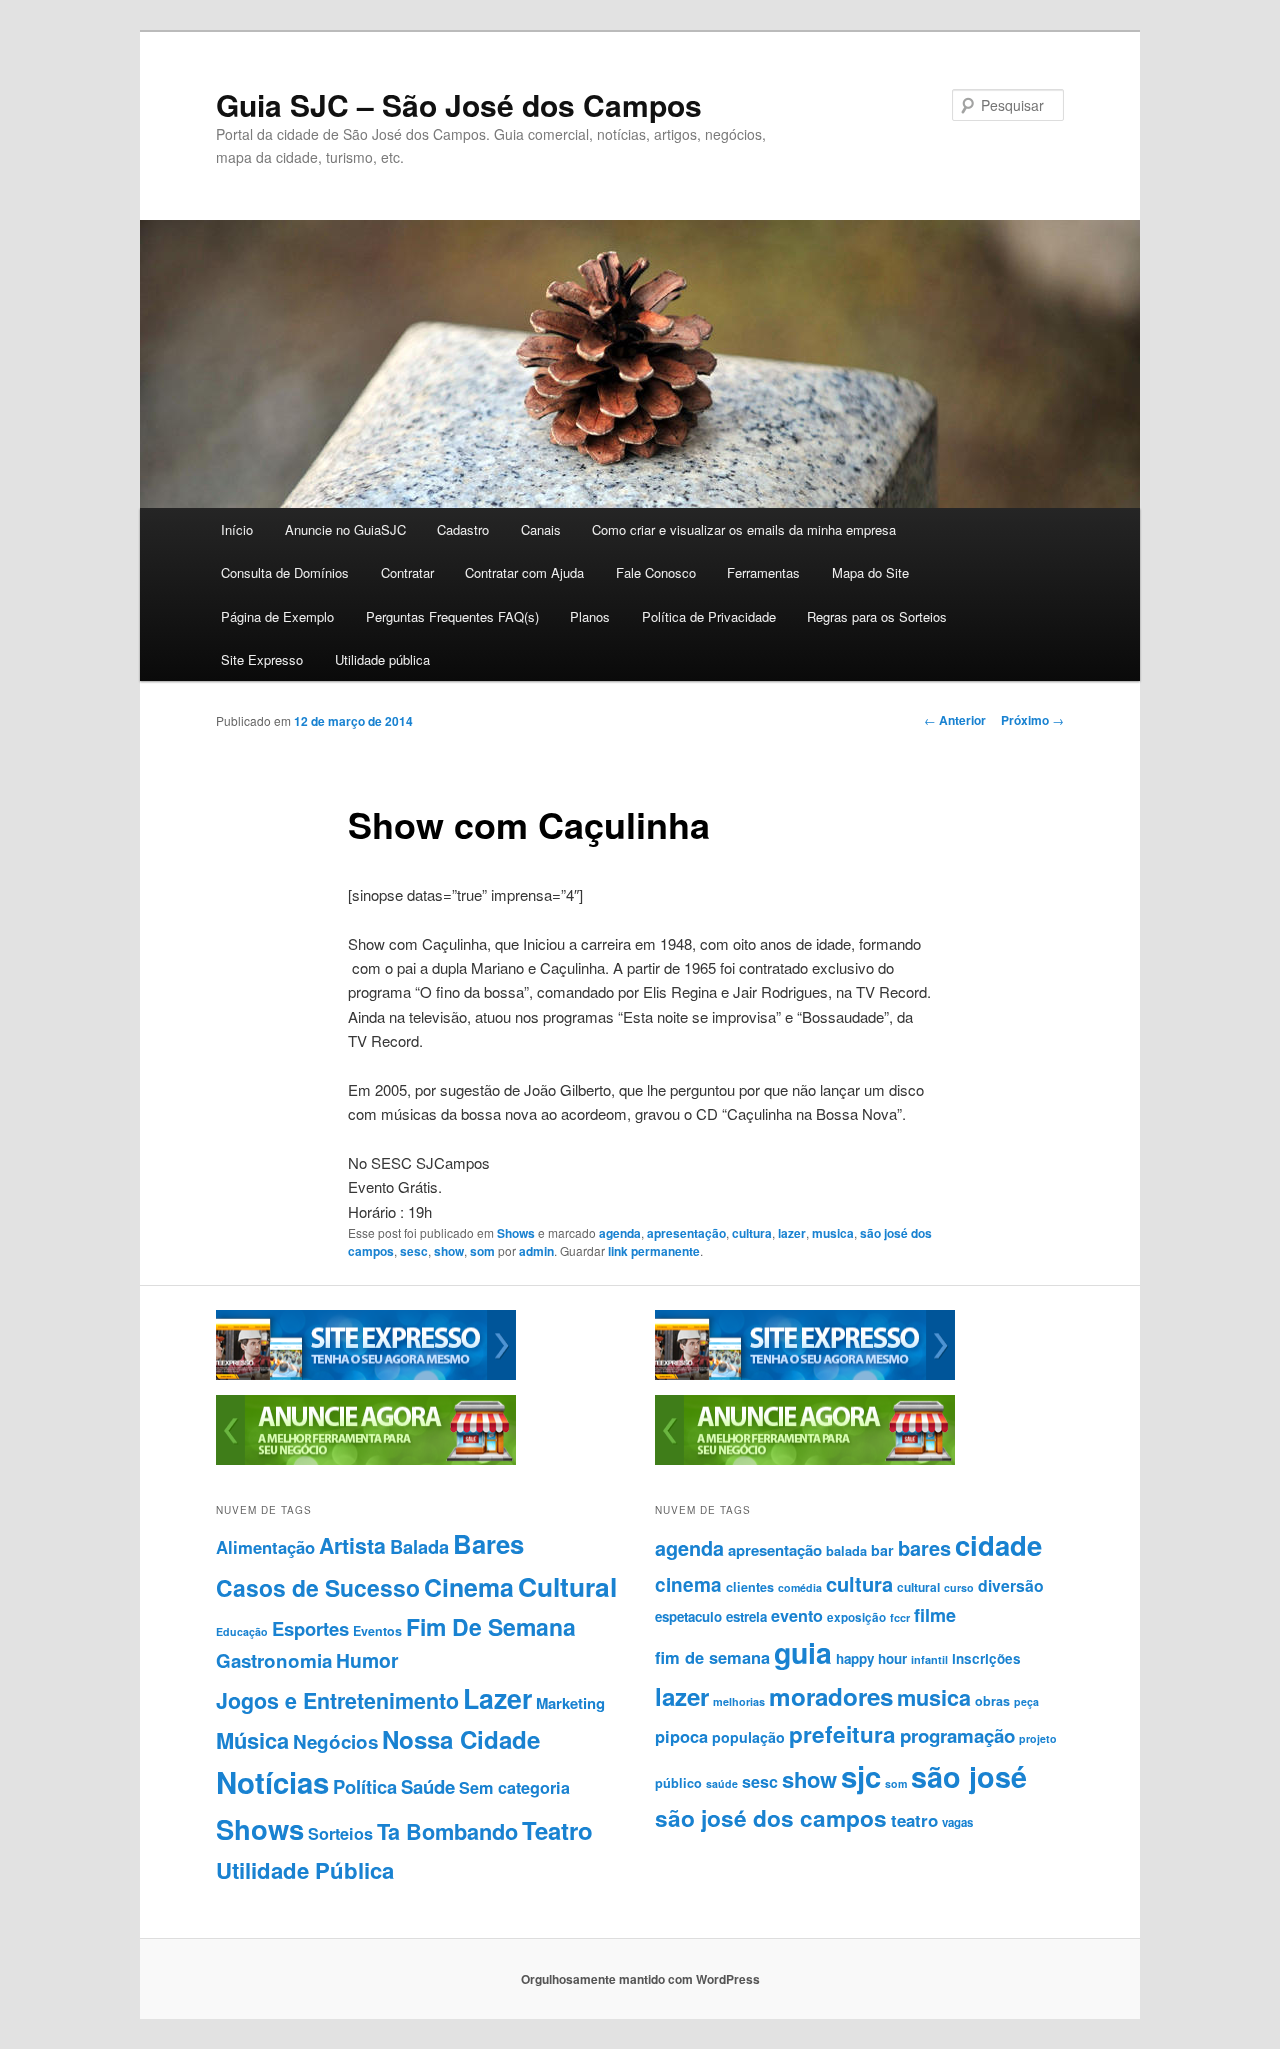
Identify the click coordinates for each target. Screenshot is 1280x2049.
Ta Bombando (447, 1831)
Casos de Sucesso (318, 1587)
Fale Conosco (656, 572)
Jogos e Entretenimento (337, 1700)
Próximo (1032, 720)
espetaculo (688, 1616)
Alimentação (265, 1547)
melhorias (739, 1701)
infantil (929, 1659)
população (748, 1737)
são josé (969, 1776)
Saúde (428, 1786)
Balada (419, 1546)
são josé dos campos (771, 1818)
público (678, 1783)
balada (846, 1551)
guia (803, 1652)
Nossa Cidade (461, 1739)
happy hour (871, 1658)
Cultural (567, 1586)
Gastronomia (274, 1660)
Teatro (557, 1830)
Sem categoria (514, 1787)
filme (935, 1615)
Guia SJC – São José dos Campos (459, 104)
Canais (541, 529)
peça (1026, 1701)
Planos (590, 616)
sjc (861, 1776)
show (449, 1251)
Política (365, 1786)
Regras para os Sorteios (877, 616)
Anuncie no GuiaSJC (345, 529)
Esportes (310, 1628)
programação (957, 1735)
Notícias (272, 1782)
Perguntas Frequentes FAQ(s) (452, 616)
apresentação (686, 1233)
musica (833, 1233)
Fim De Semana (491, 1626)
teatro (914, 1820)
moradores (831, 1696)
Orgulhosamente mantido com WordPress (640, 1979)
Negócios (335, 1741)
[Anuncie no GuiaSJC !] (366, 1460)
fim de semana (712, 1657)
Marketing (570, 1703)
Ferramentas (763, 572)
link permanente (654, 1251)
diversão (1011, 1585)
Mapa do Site (870, 572)
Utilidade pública (382, 659)
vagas (957, 1822)
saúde (722, 1783)
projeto (1038, 1738)
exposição (856, 1617)
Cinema (469, 1587)
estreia (746, 1616)
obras (992, 1701)
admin (536, 1251)
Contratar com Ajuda (524, 572)
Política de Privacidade (709, 616)
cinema (688, 1584)
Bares (488, 1543)
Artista (352, 1545)
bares (924, 1547)
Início (237, 529)
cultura (752, 1233)
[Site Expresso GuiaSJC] (366, 1375)
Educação (242, 1631)
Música (252, 1740)
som (482, 1251)
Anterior (955, 720)
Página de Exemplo (277, 616)
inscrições (986, 1658)
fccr (900, 1617)
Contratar (407, 572)
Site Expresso (262, 659)
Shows (516, 1233)
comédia (800, 1587)
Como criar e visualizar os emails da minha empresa (744, 529)
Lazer (497, 1698)
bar (882, 1550)
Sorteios (340, 1833)
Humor (367, 1660)
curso (959, 1587)
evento (797, 1615)
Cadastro (463, 529)
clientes (750, 1587)
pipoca (681, 1736)
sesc (414, 1251)
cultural (918, 1587)
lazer (792, 1233)
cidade (998, 1544)
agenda (620, 1233)
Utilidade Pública (305, 1870)
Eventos (377, 1631)
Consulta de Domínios (285, 572)
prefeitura (842, 1734)
